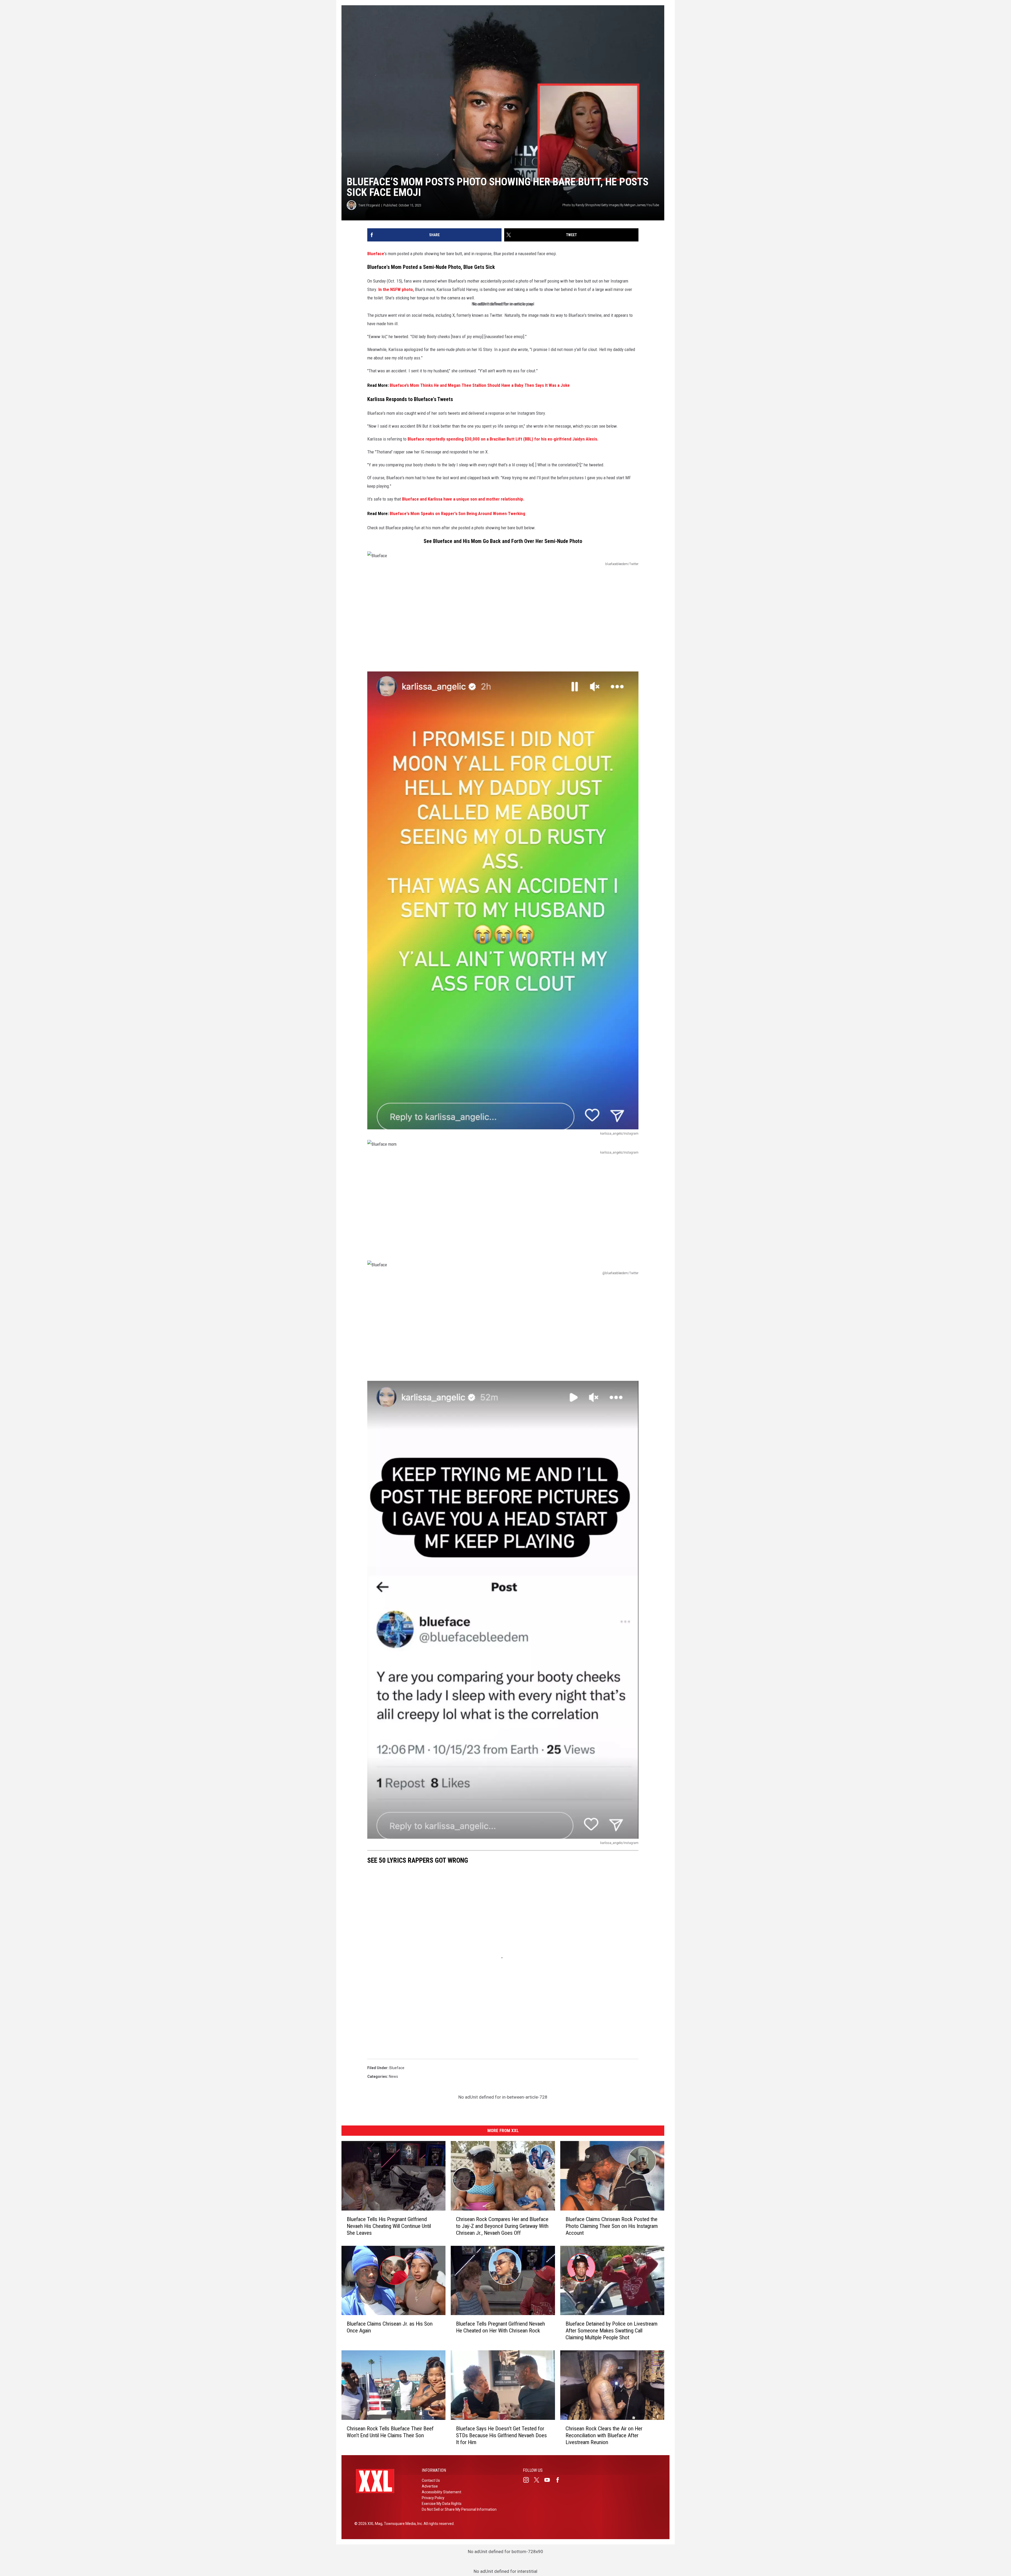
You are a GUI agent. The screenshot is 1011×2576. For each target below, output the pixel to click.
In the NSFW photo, (396, 289)
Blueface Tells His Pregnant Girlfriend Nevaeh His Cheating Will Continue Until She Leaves (389, 2226)
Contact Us (431, 2480)
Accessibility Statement (442, 2492)
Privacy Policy (433, 2498)
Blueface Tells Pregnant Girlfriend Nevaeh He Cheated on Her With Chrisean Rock (500, 2327)
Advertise (430, 2486)
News (393, 2076)
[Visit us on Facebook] (560, 2480)
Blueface (376, 254)
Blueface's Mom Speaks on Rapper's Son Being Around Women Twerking (457, 513)
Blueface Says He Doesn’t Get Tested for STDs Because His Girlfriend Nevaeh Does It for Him (501, 2435)
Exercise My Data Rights (442, 2504)
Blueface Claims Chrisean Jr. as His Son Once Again (390, 2327)
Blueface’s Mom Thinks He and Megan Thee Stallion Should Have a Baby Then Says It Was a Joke (480, 385)
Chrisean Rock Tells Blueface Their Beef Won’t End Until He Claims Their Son (390, 2432)
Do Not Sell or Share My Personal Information (459, 2509)
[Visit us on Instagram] (528, 2480)
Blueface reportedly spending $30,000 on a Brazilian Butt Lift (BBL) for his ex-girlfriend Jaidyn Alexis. (503, 439)
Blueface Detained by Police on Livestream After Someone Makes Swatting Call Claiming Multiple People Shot (611, 2331)
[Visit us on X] (539, 2480)
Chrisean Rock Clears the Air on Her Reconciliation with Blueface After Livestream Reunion (604, 2435)
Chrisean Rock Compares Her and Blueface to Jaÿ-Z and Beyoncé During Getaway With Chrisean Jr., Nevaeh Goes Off (502, 2226)
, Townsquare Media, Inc (402, 2524)
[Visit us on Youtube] (549, 2480)
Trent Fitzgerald (369, 205)
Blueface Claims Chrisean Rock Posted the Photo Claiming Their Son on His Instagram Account (612, 2226)
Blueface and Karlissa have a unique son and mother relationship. (463, 499)
